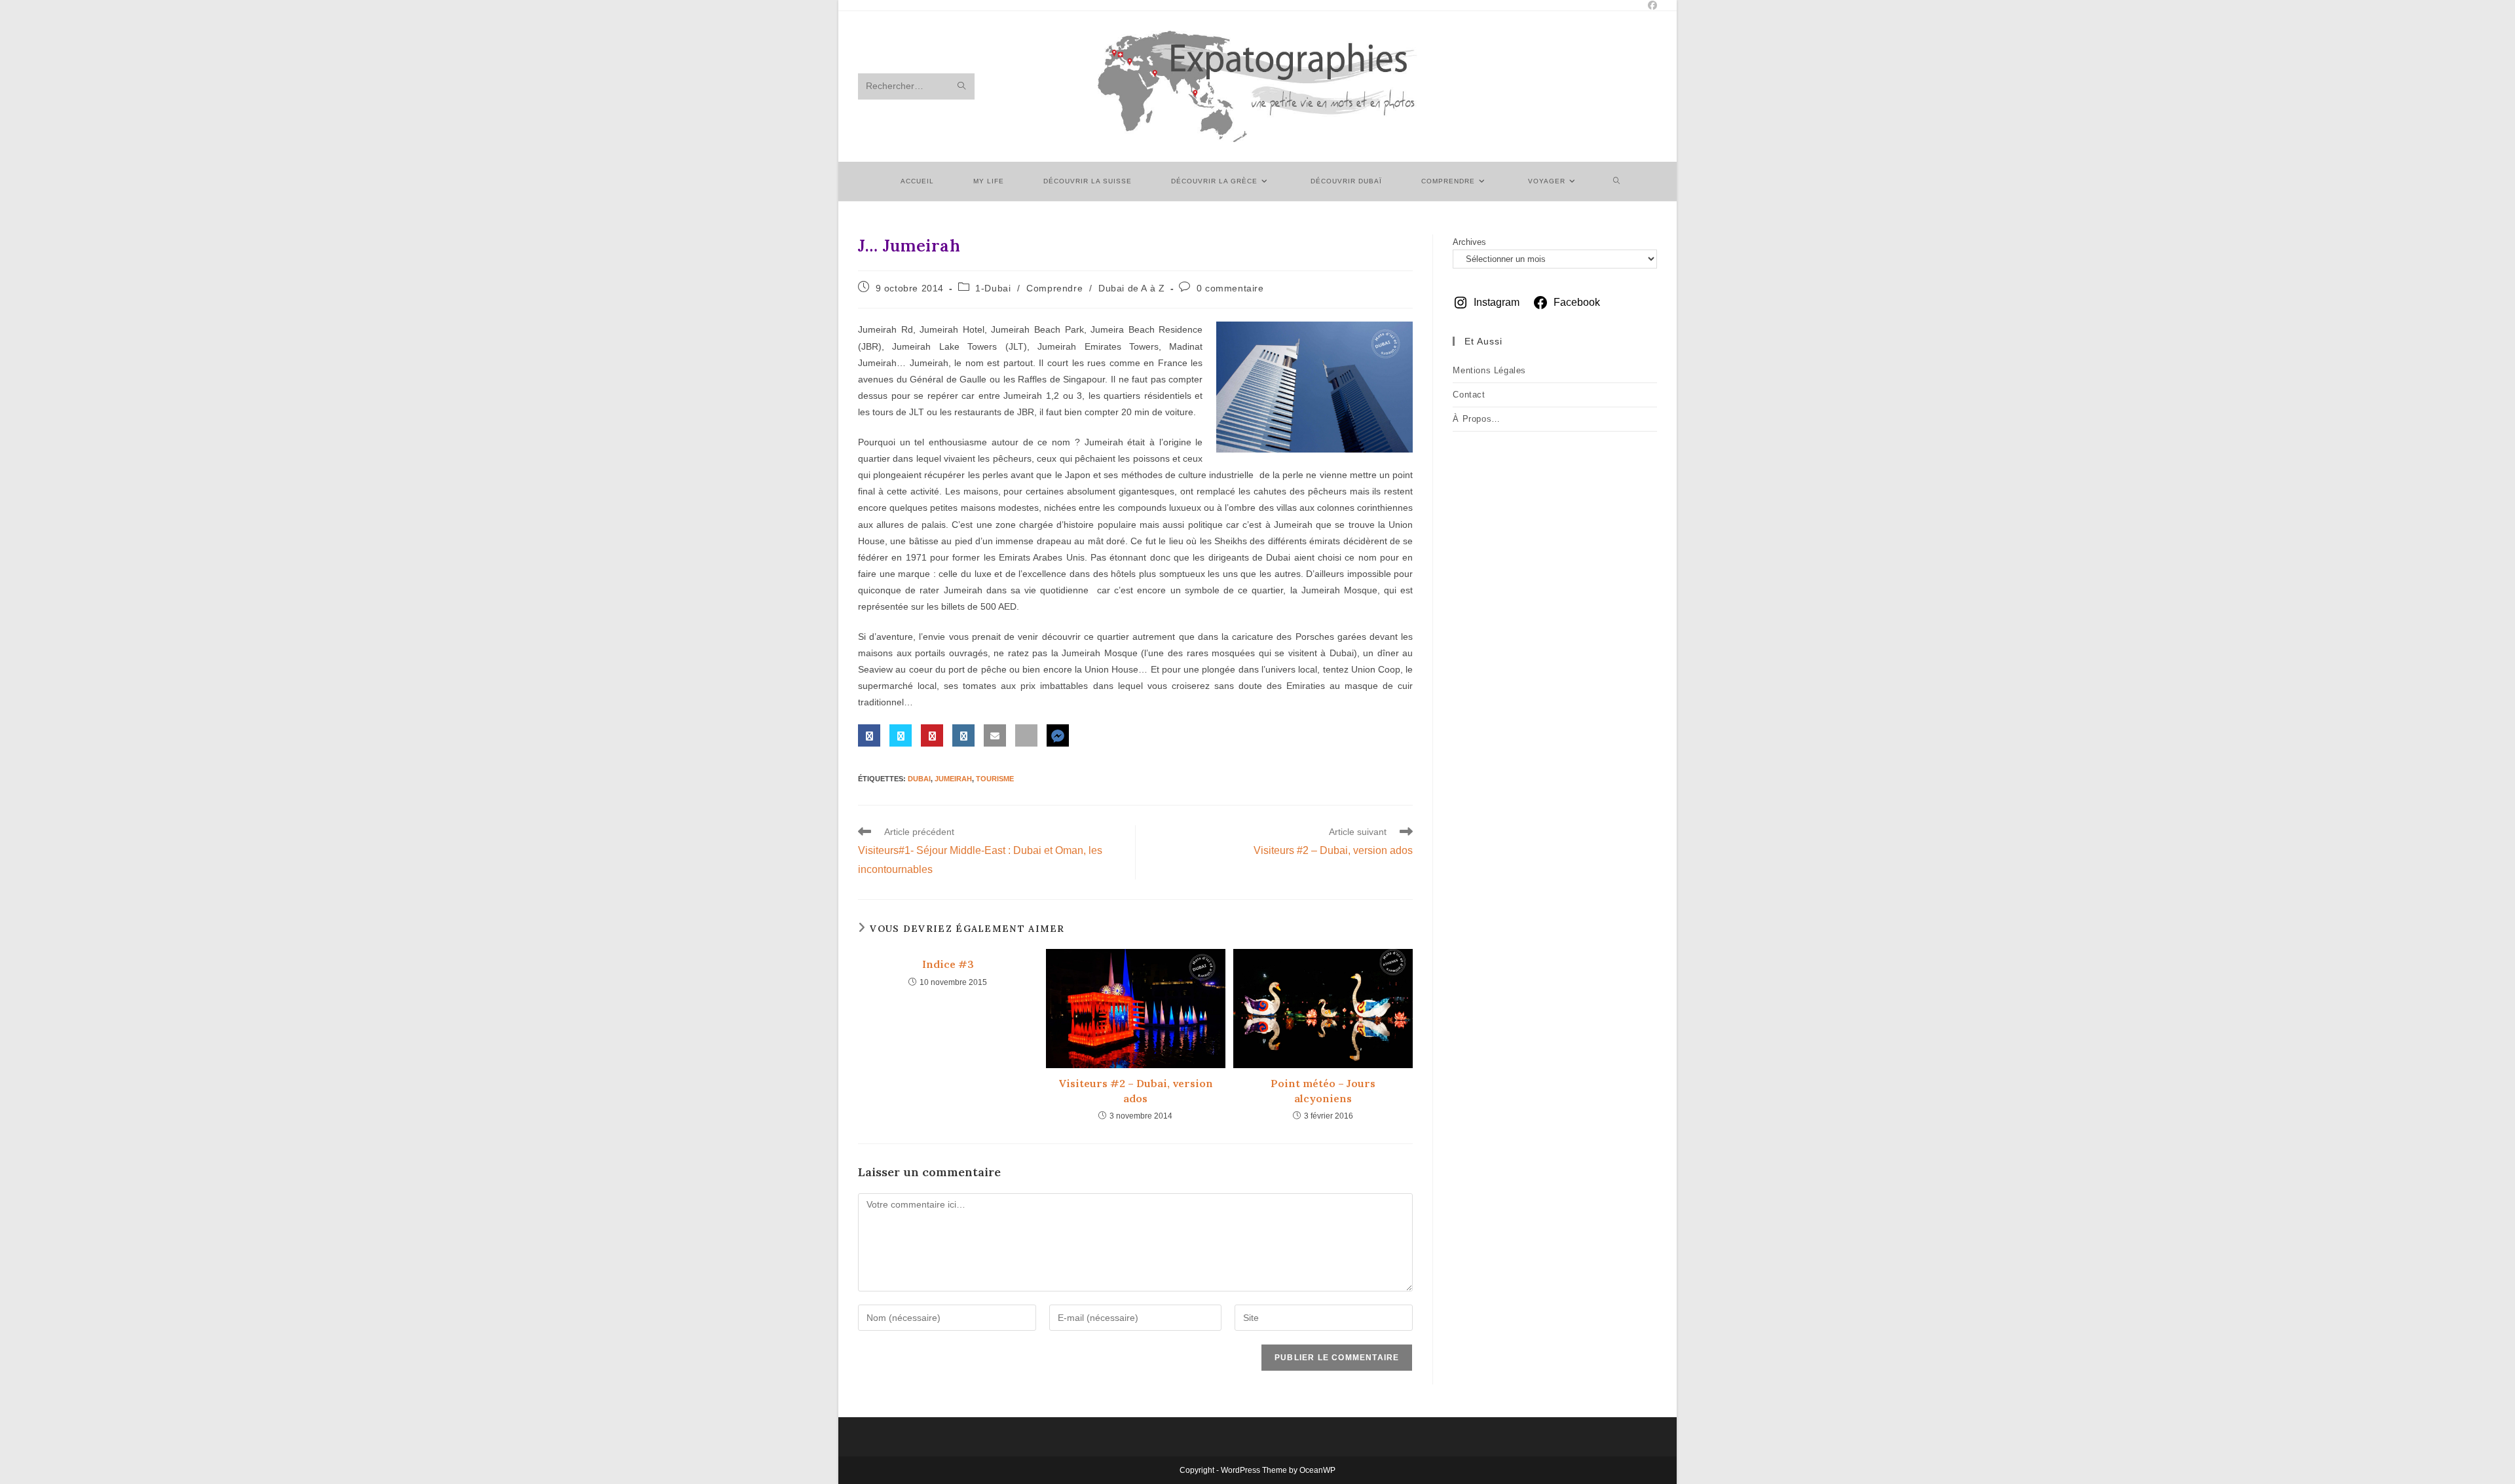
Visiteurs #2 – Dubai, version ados (1136, 1090)
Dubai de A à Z (1131, 288)
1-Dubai (993, 288)
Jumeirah (953, 779)
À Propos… (1476, 419)
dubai (919, 779)
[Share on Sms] (1026, 735)
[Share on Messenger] (1058, 735)
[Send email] (995, 735)
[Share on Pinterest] (932, 735)
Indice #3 (948, 964)
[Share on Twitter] (901, 735)
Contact (1469, 395)
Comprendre (1054, 288)
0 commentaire (1230, 288)
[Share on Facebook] (869, 735)
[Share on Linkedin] (963, 735)
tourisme (995, 779)
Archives (1469, 242)
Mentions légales (1489, 370)
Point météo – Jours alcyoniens (1323, 1090)
